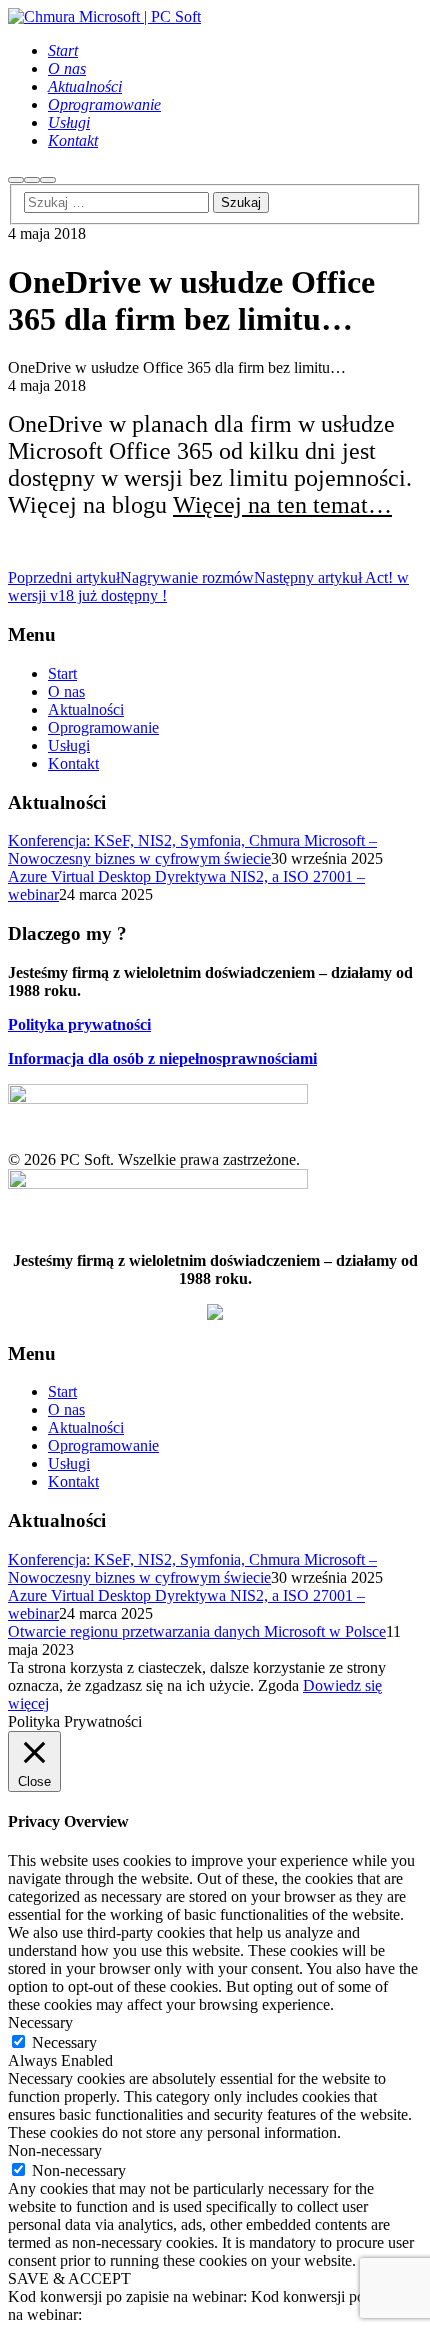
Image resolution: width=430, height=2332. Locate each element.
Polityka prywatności (79, 1024)
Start (62, 673)
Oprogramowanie (103, 727)
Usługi (69, 745)
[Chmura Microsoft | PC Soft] (104, 16)
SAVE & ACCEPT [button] (69, 2278)
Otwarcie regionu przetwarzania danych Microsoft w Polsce (197, 1631)
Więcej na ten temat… (282, 505)
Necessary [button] (40, 2022)
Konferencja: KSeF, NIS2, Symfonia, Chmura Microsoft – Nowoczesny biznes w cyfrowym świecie (192, 849)
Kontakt (73, 763)
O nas (66, 691)
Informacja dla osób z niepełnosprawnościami (162, 1058)
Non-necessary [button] (55, 2150)
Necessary (64, 2042)
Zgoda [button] (278, 1685)
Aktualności (86, 709)
